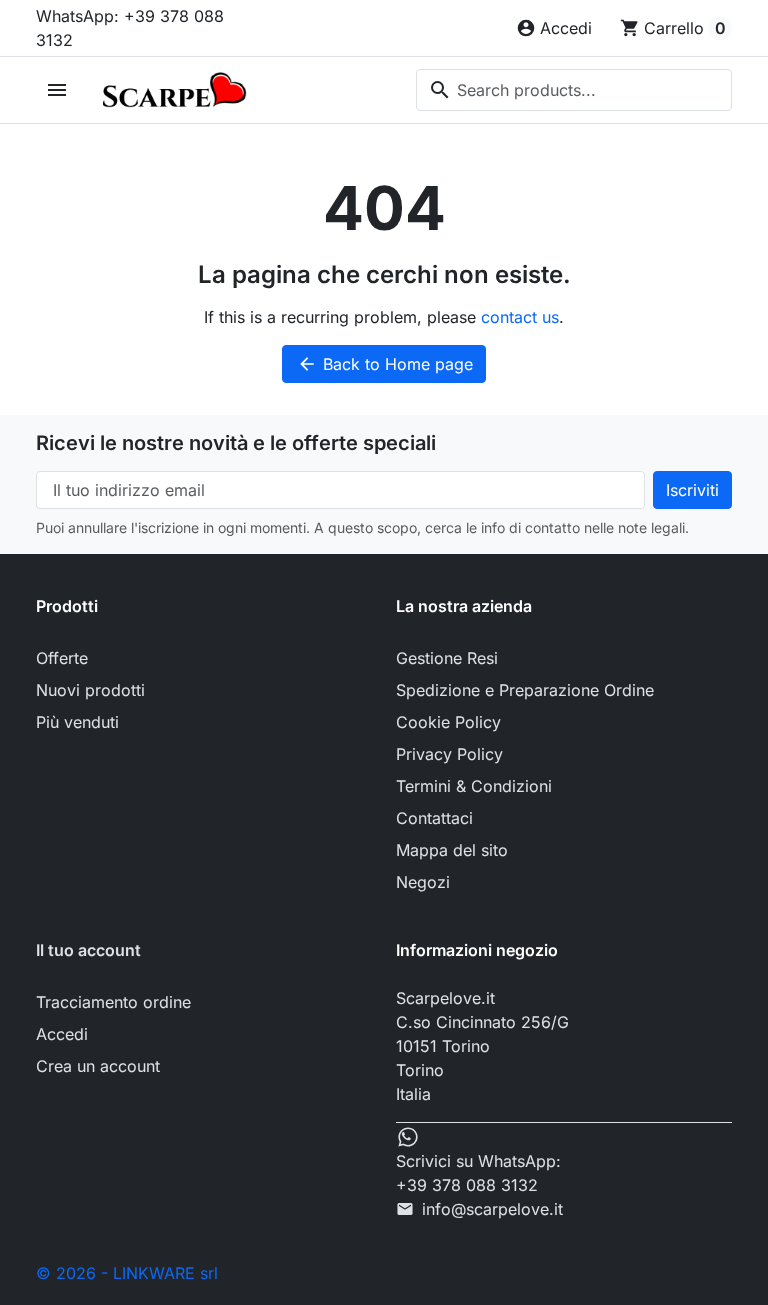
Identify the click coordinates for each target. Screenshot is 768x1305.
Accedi (62, 1034)
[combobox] (574, 90)
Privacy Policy (449, 754)
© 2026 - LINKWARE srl (127, 1273)
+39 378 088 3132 (467, 1185)
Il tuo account (88, 950)
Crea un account (98, 1066)
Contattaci (434, 818)
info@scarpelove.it (492, 1209)
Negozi (423, 882)
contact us (520, 317)
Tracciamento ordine (113, 1002)
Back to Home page (385, 364)
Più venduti (77, 722)
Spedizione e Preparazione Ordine (525, 690)
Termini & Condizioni (474, 786)
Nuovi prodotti (90, 690)
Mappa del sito (452, 850)
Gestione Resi (447, 658)
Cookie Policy (448, 722)
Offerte (62, 658)
